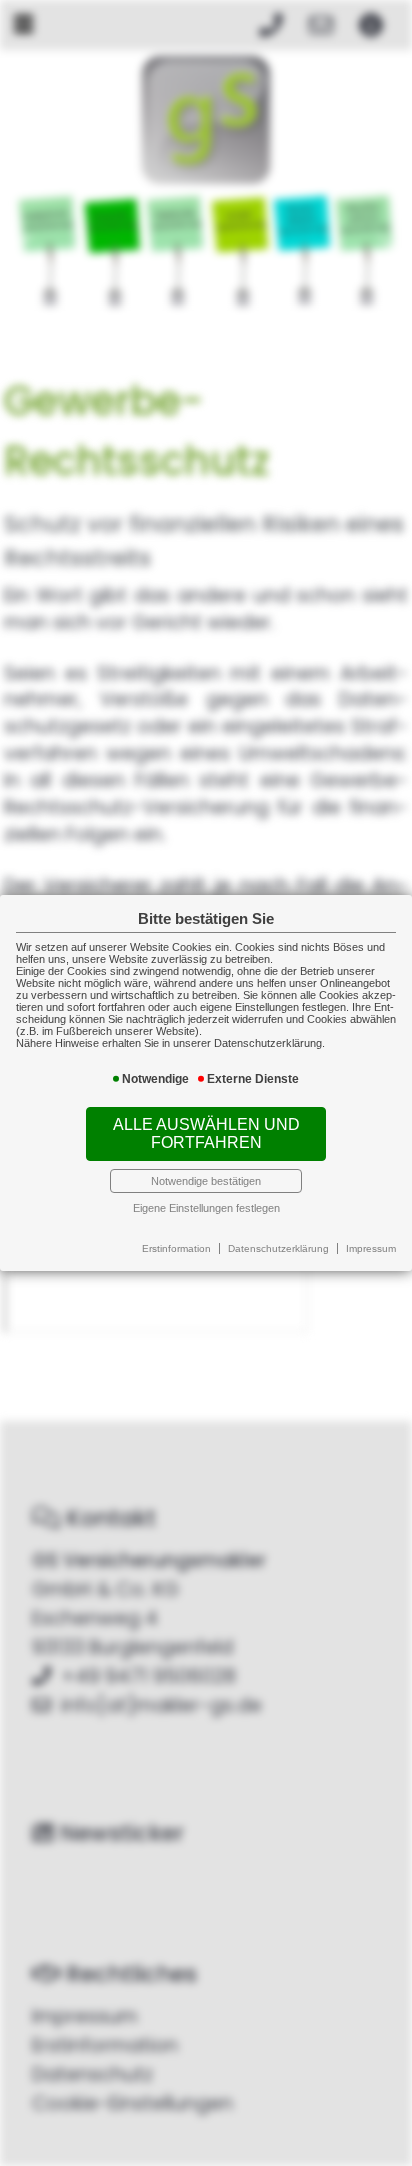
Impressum (371, 1248)
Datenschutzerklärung (278, 1248)
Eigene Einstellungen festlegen (206, 1208)
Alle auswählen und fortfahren (206, 1133)
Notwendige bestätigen (206, 1181)
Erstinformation (176, 1248)
